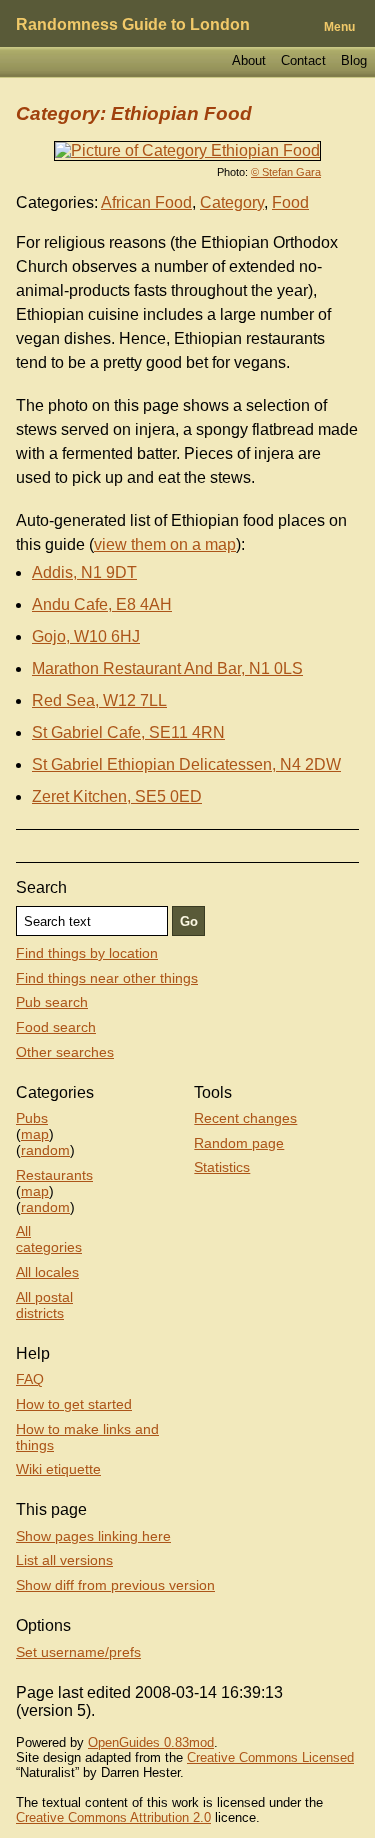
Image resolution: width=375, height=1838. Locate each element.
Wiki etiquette (58, 1469)
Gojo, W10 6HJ (86, 636)
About (249, 60)
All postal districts (44, 1305)
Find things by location (87, 953)
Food (290, 202)
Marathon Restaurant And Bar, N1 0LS (167, 668)
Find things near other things (107, 978)
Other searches (65, 1052)
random (45, 1150)
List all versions (64, 1560)
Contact (303, 60)
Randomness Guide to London (133, 24)
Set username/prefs (78, 1652)
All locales (47, 1272)
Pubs (32, 1118)
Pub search (52, 1002)
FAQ (30, 1379)
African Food (146, 202)
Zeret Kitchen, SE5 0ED (117, 796)
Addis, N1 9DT (84, 572)
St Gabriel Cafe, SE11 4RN (128, 732)
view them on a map (165, 544)
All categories (49, 1239)
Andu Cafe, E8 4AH (102, 604)
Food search (56, 1027)
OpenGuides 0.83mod (151, 1742)
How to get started (74, 1404)
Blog (354, 60)
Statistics (222, 1167)
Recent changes (245, 1118)
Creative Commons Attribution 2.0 (113, 1817)
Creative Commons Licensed (270, 1757)
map (35, 1134)
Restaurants (54, 1175)
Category (232, 202)
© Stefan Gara (286, 172)
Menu (339, 27)
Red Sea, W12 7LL (99, 700)
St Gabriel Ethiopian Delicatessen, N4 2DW (186, 764)
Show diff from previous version (115, 1585)
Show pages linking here (93, 1536)
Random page (239, 1143)
